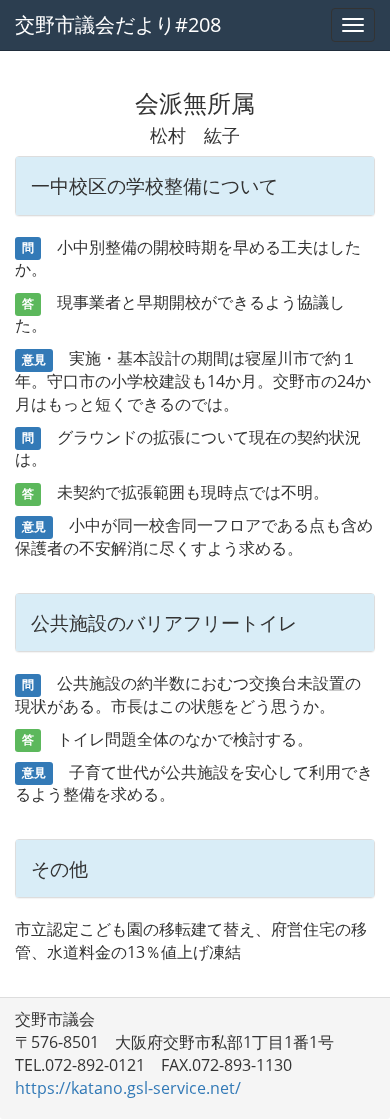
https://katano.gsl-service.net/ (128, 1088)
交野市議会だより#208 (118, 24)
